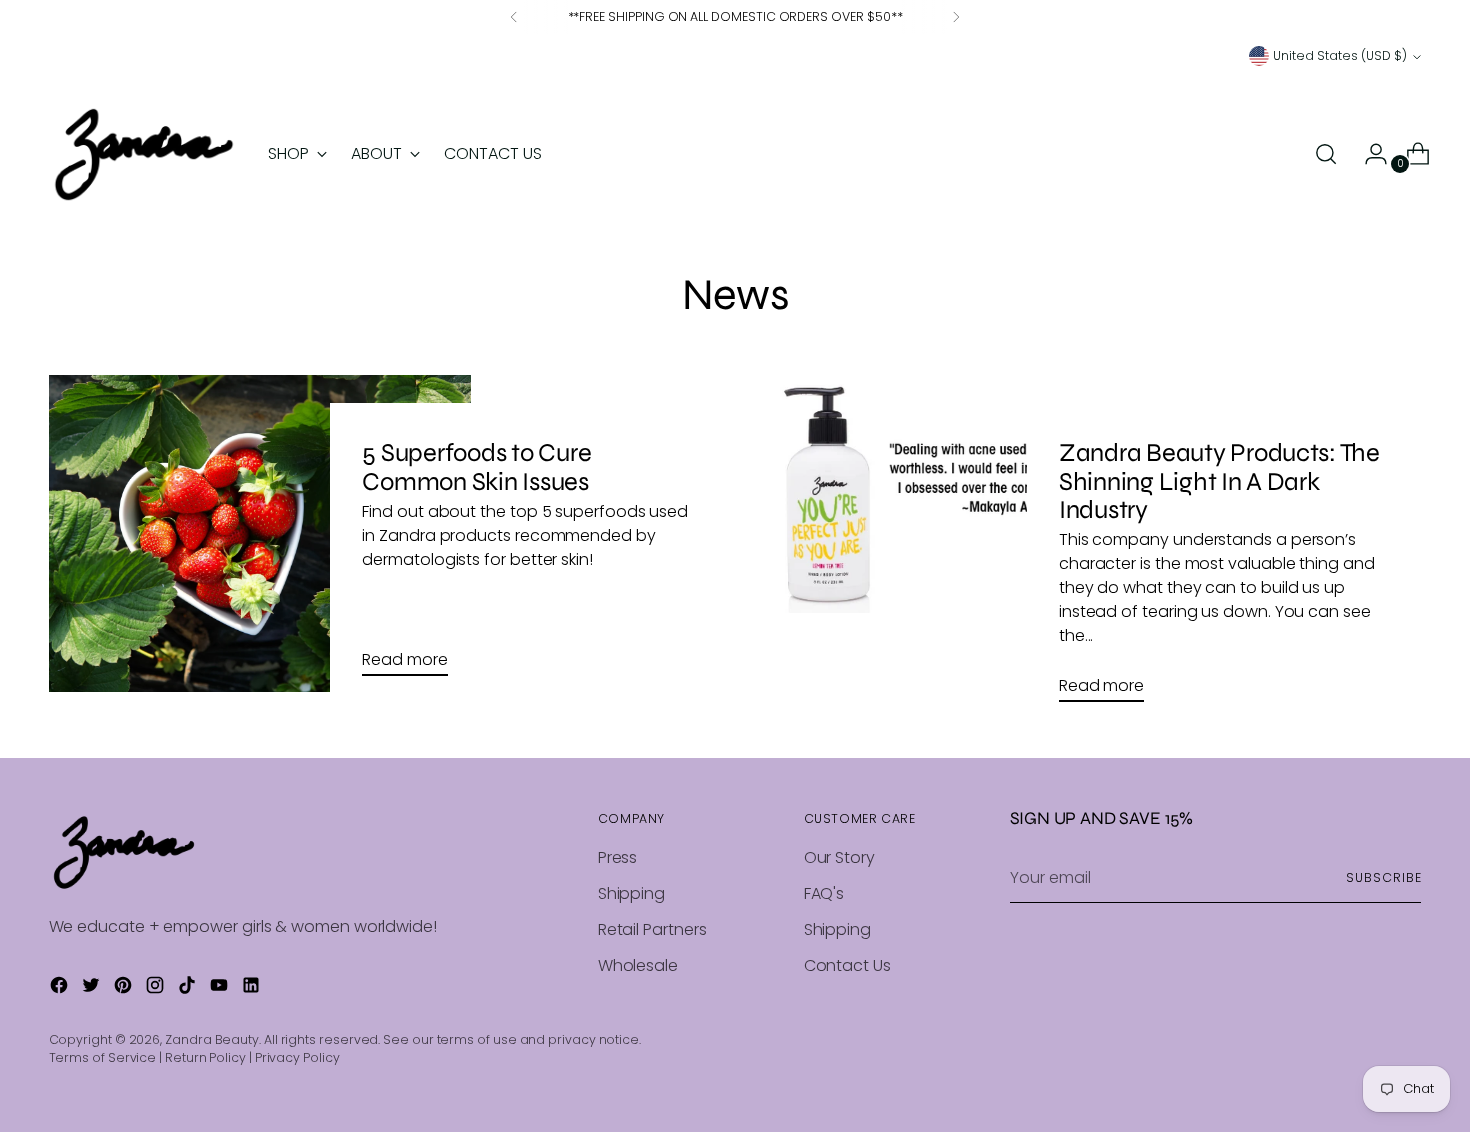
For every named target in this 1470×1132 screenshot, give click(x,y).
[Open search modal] (1326, 154)
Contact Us (847, 965)
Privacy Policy (297, 1057)
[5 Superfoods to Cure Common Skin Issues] (260, 533)
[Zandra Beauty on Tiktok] (189, 988)
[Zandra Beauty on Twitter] (93, 988)
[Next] (956, 17)
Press (618, 857)
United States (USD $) (1340, 55)
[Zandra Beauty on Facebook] (61, 988)
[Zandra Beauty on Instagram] (157, 988)
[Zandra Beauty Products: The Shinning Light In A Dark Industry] (956, 546)
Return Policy (205, 1057)
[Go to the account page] (1368, 154)
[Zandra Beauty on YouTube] (221, 988)
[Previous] (514, 17)
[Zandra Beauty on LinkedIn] (253, 988)
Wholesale (638, 965)
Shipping (631, 893)
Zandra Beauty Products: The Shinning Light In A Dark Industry (1219, 480)
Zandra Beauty (212, 1039)
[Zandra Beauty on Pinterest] (125, 988)
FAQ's (824, 893)
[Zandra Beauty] (144, 154)
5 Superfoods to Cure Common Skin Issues (476, 466)
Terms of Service (103, 1057)
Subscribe (1383, 877)
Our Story (839, 857)
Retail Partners (652, 929)
